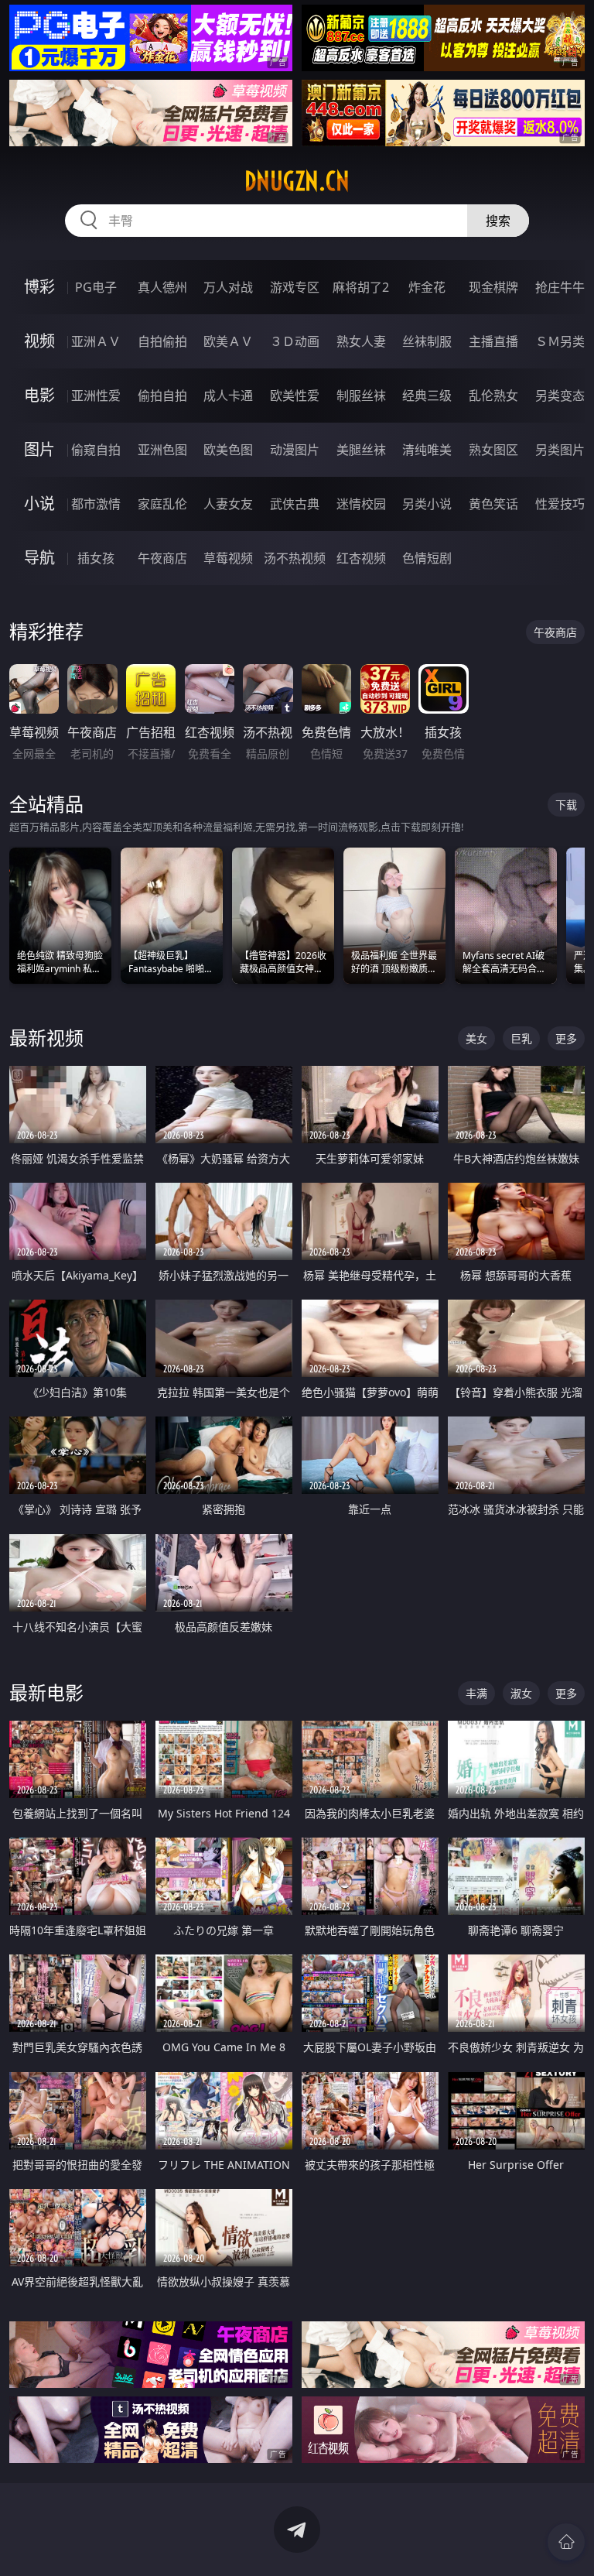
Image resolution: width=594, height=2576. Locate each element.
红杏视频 (361, 558)
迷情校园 (361, 504)
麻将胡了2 (361, 287)
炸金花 (427, 287)
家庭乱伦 (162, 504)
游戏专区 (295, 287)
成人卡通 (228, 396)
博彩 (39, 287)
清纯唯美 (427, 450)
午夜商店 (162, 558)
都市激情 (96, 504)
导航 (39, 558)
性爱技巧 (560, 504)
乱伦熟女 (493, 396)
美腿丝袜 (361, 450)
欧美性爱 (295, 396)
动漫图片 (295, 450)
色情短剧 (427, 558)
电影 (39, 395)
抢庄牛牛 (560, 287)
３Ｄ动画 (295, 341)
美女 (476, 1038)
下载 (566, 805)
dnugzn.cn (297, 181)
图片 (39, 449)
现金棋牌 (493, 287)
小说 (39, 504)
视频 (39, 341)
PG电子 (96, 287)
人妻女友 (228, 504)
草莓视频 (228, 558)
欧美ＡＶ (228, 341)
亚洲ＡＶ (96, 341)
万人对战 (228, 287)
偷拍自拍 (162, 396)
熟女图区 (493, 450)
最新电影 (46, 1692)
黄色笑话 (493, 504)
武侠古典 (295, 504)
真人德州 (162, 287)
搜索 (498, 221)
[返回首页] (566, 2542)
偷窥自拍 (96, 450)
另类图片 (560, 450)
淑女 (521, 1693)
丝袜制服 (427, 341)
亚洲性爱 (96, 396)
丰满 (476, 1693)
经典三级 (427, 396)
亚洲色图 (162, 450)
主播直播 (493, 341)
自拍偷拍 (162, 341)
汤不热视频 (295, 558)
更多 (566, 1038)
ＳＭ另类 (560, 341)
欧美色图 (228, 450)
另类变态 (560, 396)
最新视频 (46, 1038)
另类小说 (427, 504)
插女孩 (96, 558)
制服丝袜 (361, 396)
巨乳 (521, 1038)
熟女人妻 (361, 341)
